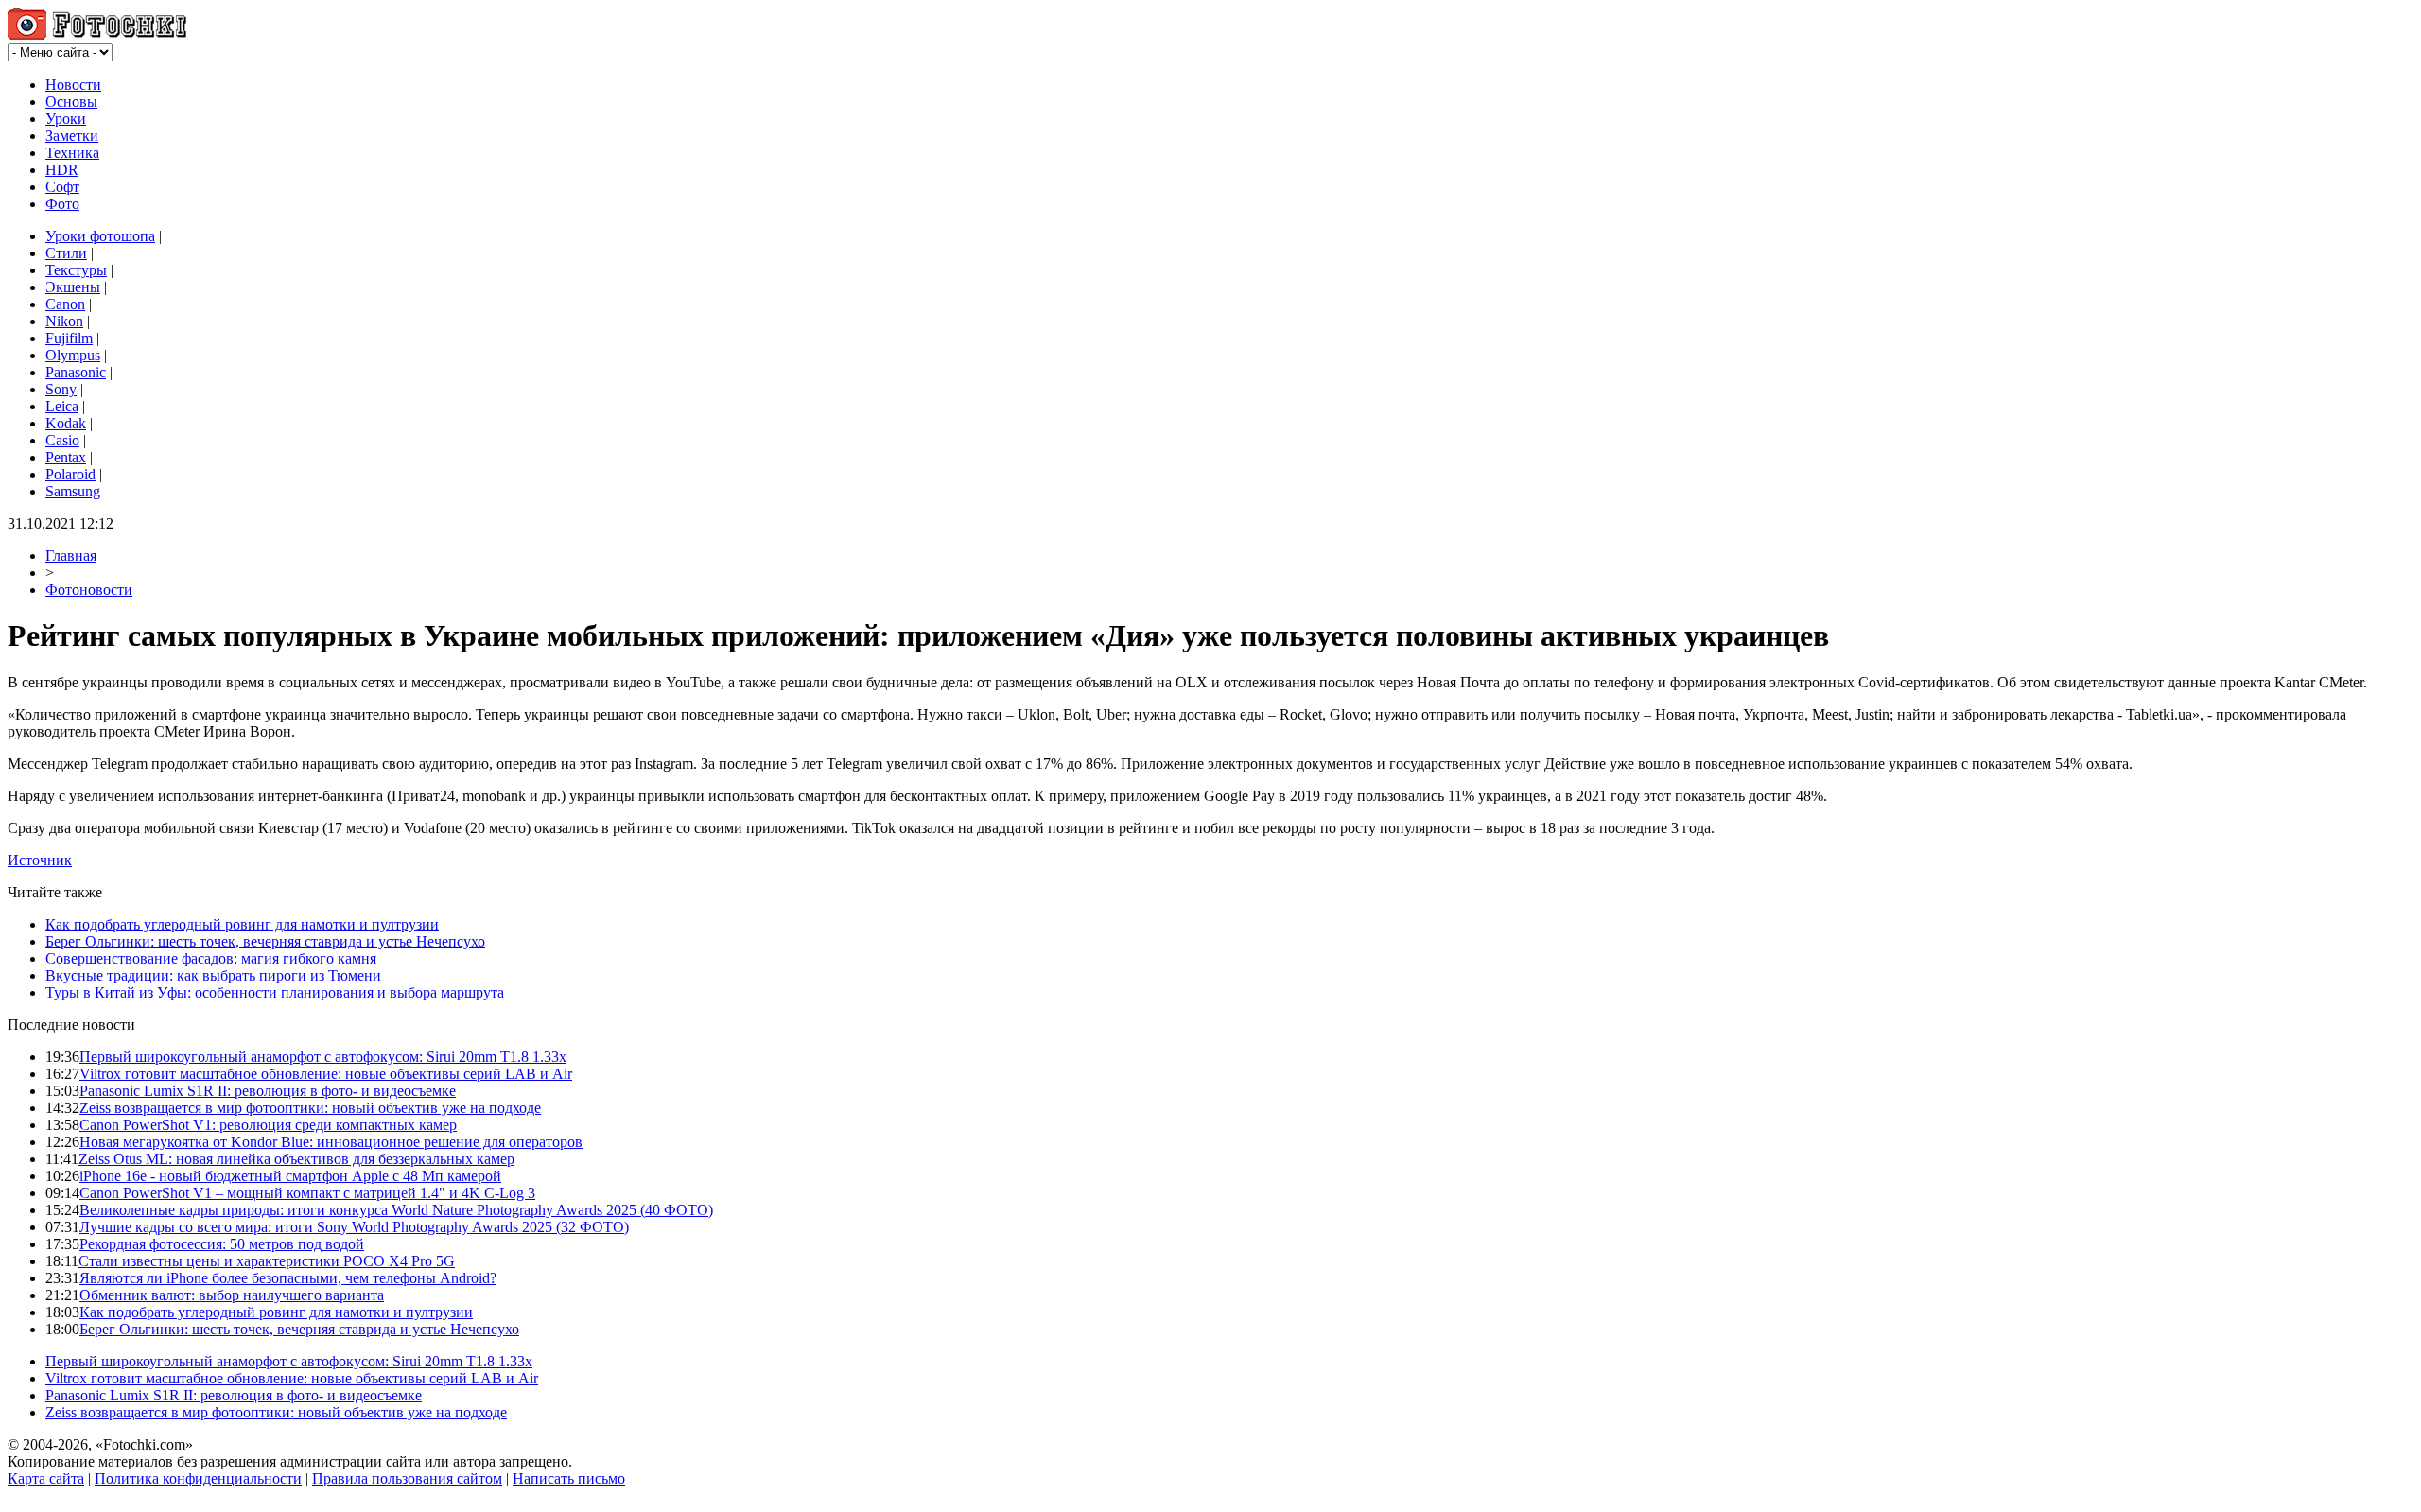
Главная (71, 556)
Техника (72, 153)
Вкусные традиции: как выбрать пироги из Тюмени (213, 975)
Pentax (66, 457)
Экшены (73, 287)
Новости (73, 85)
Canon (65, 304)
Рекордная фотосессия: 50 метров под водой (222, 1244)
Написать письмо (569, 1478)
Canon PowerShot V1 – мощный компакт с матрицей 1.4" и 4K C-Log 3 (307, 1193)
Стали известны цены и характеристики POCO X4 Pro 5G (267, 1261)
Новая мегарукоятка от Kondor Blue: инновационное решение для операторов (331, 1142)
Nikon (64, 321)
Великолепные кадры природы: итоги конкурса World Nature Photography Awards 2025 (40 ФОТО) (396, 1210)
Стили (66, 253)
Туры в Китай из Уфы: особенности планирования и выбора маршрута (275, 992)
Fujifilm (69, 338)
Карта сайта (46, 1478)
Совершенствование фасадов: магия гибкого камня (211, 958)
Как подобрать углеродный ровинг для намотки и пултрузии (242, 924)
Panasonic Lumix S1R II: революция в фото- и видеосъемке (268, 1091)
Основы (71, 102)
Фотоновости (89, 590)
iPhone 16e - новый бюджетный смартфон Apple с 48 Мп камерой (290, 1176)
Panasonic (76, 372)
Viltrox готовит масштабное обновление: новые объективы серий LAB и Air (326, 1074)
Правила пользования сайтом (407, 1478)
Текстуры (76, 270)
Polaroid (70, 474)
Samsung (73, 491)
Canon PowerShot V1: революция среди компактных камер (268, 1125)
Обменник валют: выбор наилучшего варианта (232, 1295)
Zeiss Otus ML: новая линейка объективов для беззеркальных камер (296, 1159)
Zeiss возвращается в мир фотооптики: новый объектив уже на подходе (310, 1108)
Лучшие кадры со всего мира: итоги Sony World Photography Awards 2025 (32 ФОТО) (354, 1227)
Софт (62, 187)
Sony (61, 389)
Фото (62, 204)
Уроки (66, 119)
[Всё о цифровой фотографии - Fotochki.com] (97, 35)
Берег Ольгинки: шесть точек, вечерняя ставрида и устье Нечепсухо (265, 941)
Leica (62, 406)
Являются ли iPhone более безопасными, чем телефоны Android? (288, 1278)
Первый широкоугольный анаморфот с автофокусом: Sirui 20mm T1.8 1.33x (323, 1057)
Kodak (66, 423)
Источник (40, 860)
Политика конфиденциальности (198, 1478)
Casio (62, 440)
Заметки (72, 136)
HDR (62, 170)
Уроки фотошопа (100, 236)
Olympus (73, 355)
